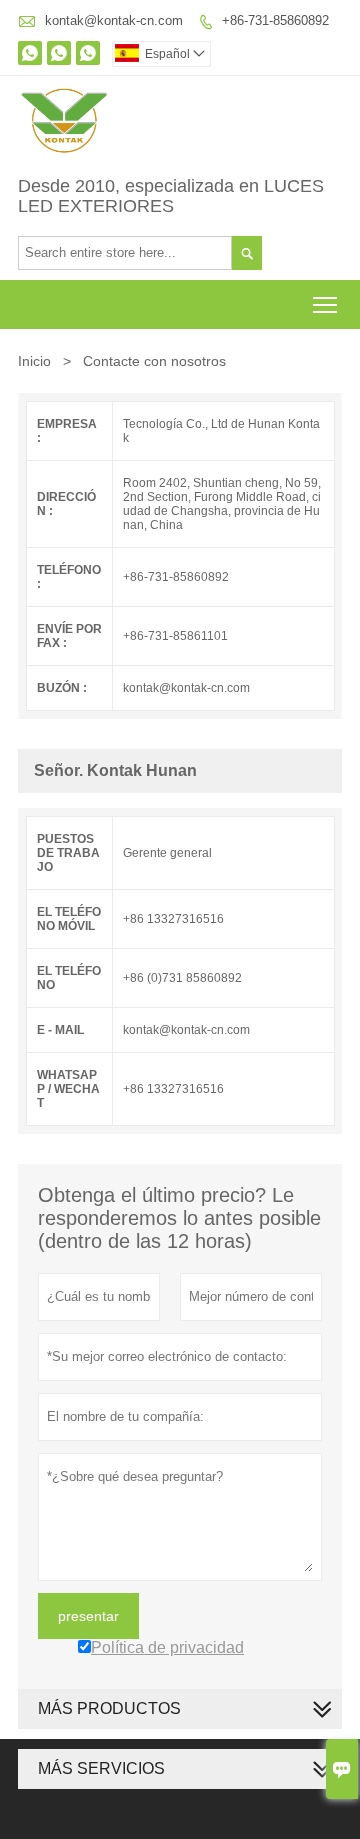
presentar (88, 1616)
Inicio (34, 361)
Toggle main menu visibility (325, 304)
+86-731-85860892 (275, 20)
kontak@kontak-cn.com (114, 20)
